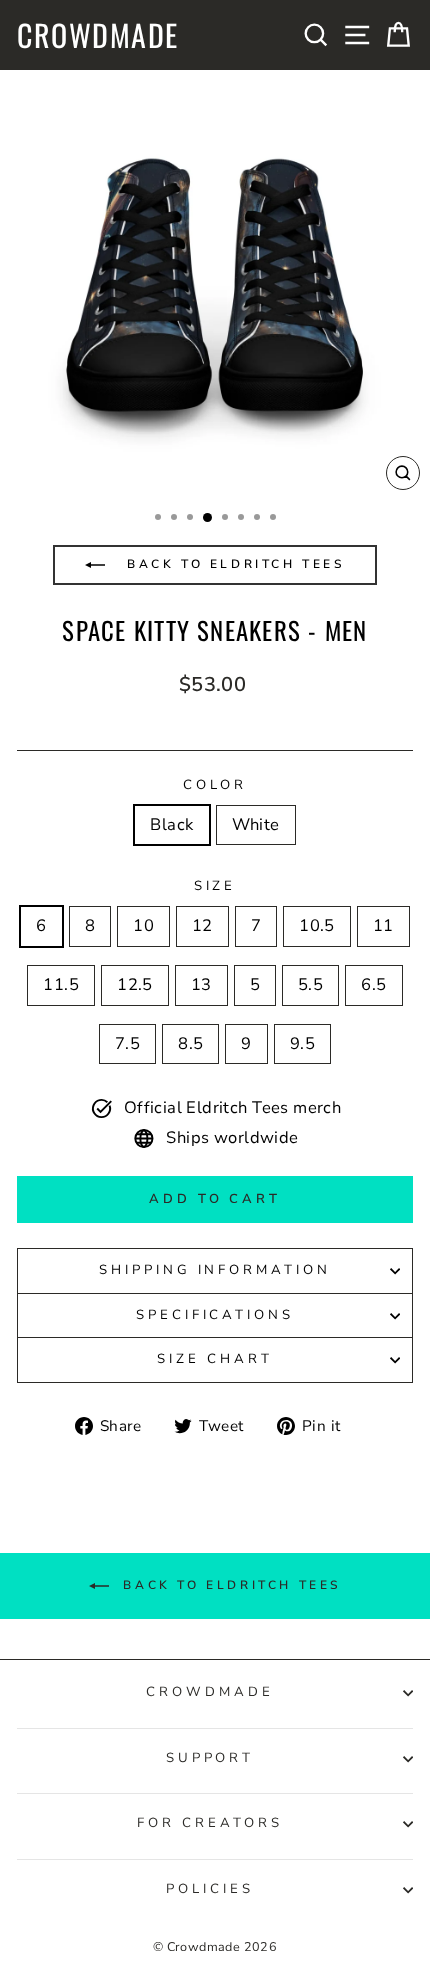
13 (201, 984)
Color (215, 785)
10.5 (317, 925)
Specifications (215, 1315)
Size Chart (215, 1359)
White (256, 824)
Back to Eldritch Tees (232, 564)
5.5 (310, 984)
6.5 (373, 984)
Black (171, 824)
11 (383, 925)
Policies (210, 1889)
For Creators (210, 1823)
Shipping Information (215, 1270)
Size (215, 886)
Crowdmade (98, 35)
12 (202, 925)
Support (210, 1758)
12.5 (135, 984)
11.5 (61, 984)
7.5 (127, 1043)
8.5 (190, 1043)
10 (143, 925)
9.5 (302, 1043)
